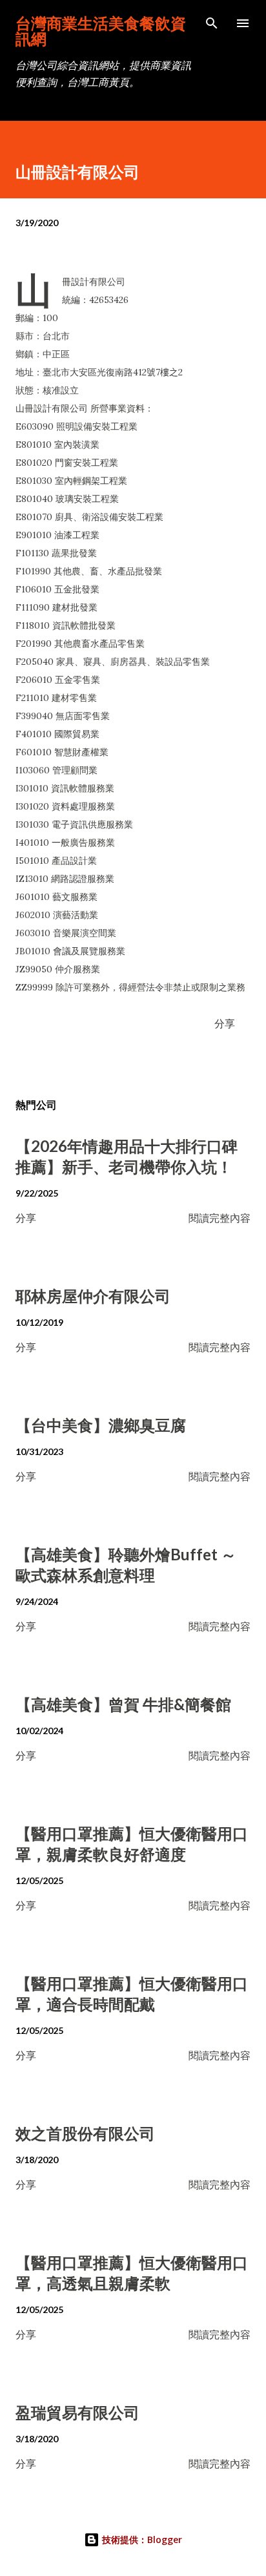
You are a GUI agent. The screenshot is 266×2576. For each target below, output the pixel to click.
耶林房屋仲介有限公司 (93, 1296)
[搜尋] (212, 23)
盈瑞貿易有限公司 (77, 2412)
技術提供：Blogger (141, 2539)
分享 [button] (225, 1023)
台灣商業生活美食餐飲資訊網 (101, 31)
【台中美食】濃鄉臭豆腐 (101, 1425)
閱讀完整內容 (220, 1218)
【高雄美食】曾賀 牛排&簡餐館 (123, 1704)
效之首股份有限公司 (85, 2133)
